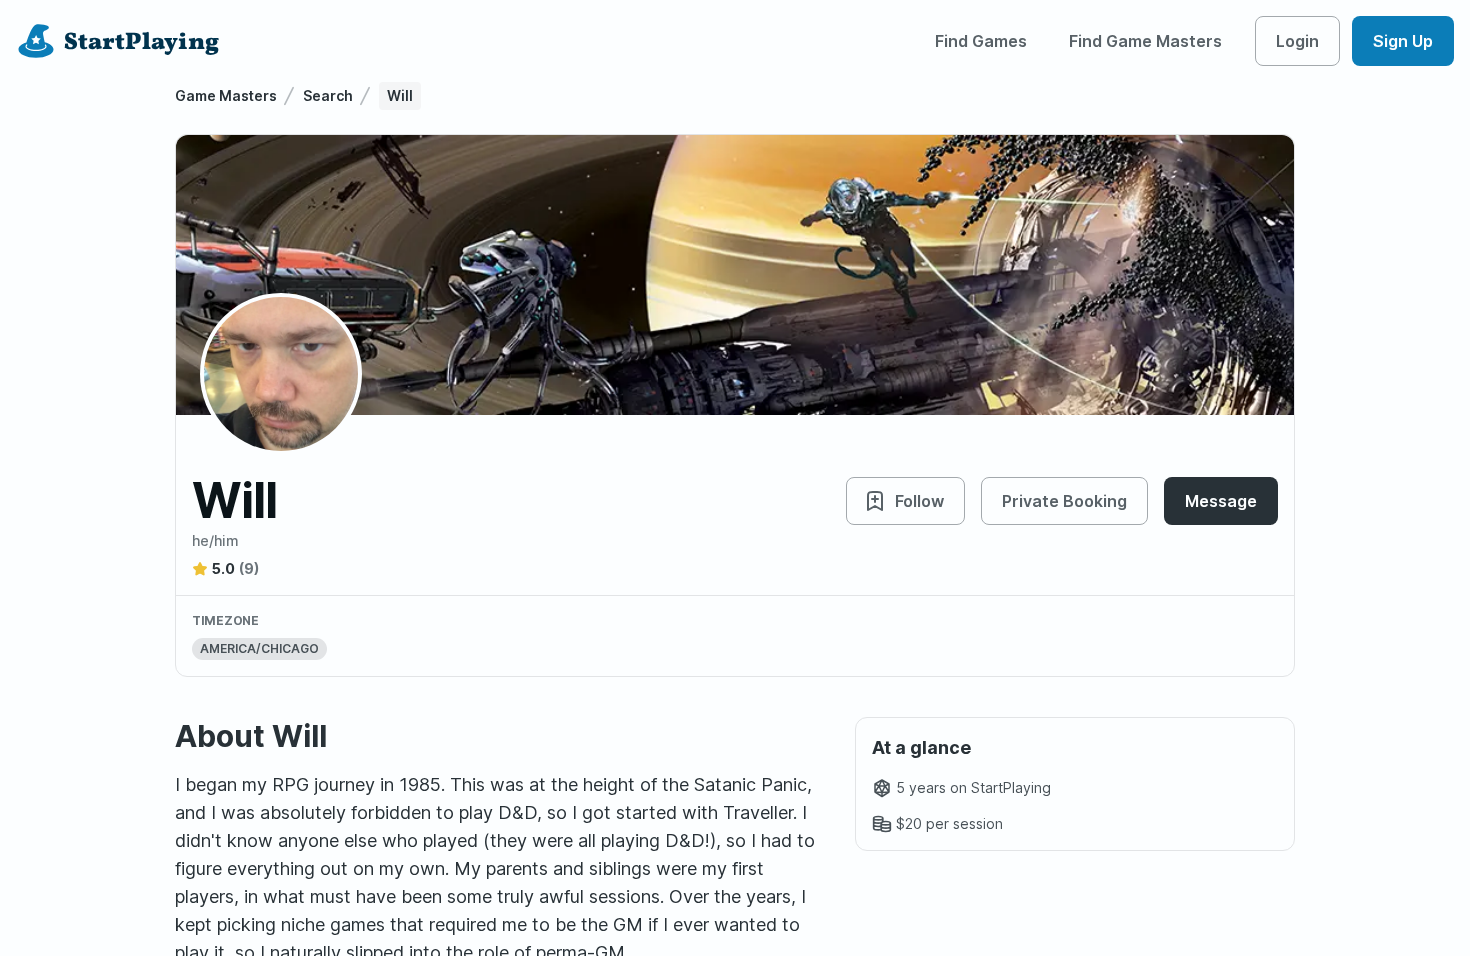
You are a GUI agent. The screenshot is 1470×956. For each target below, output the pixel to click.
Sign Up (1403, 41)
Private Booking (1064, 501)
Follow (919, 501)
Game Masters (226, 95)
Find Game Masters (1145, 41)
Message (1221, 501)
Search (328, 95)
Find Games (981, 41)
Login (1297, 41)
